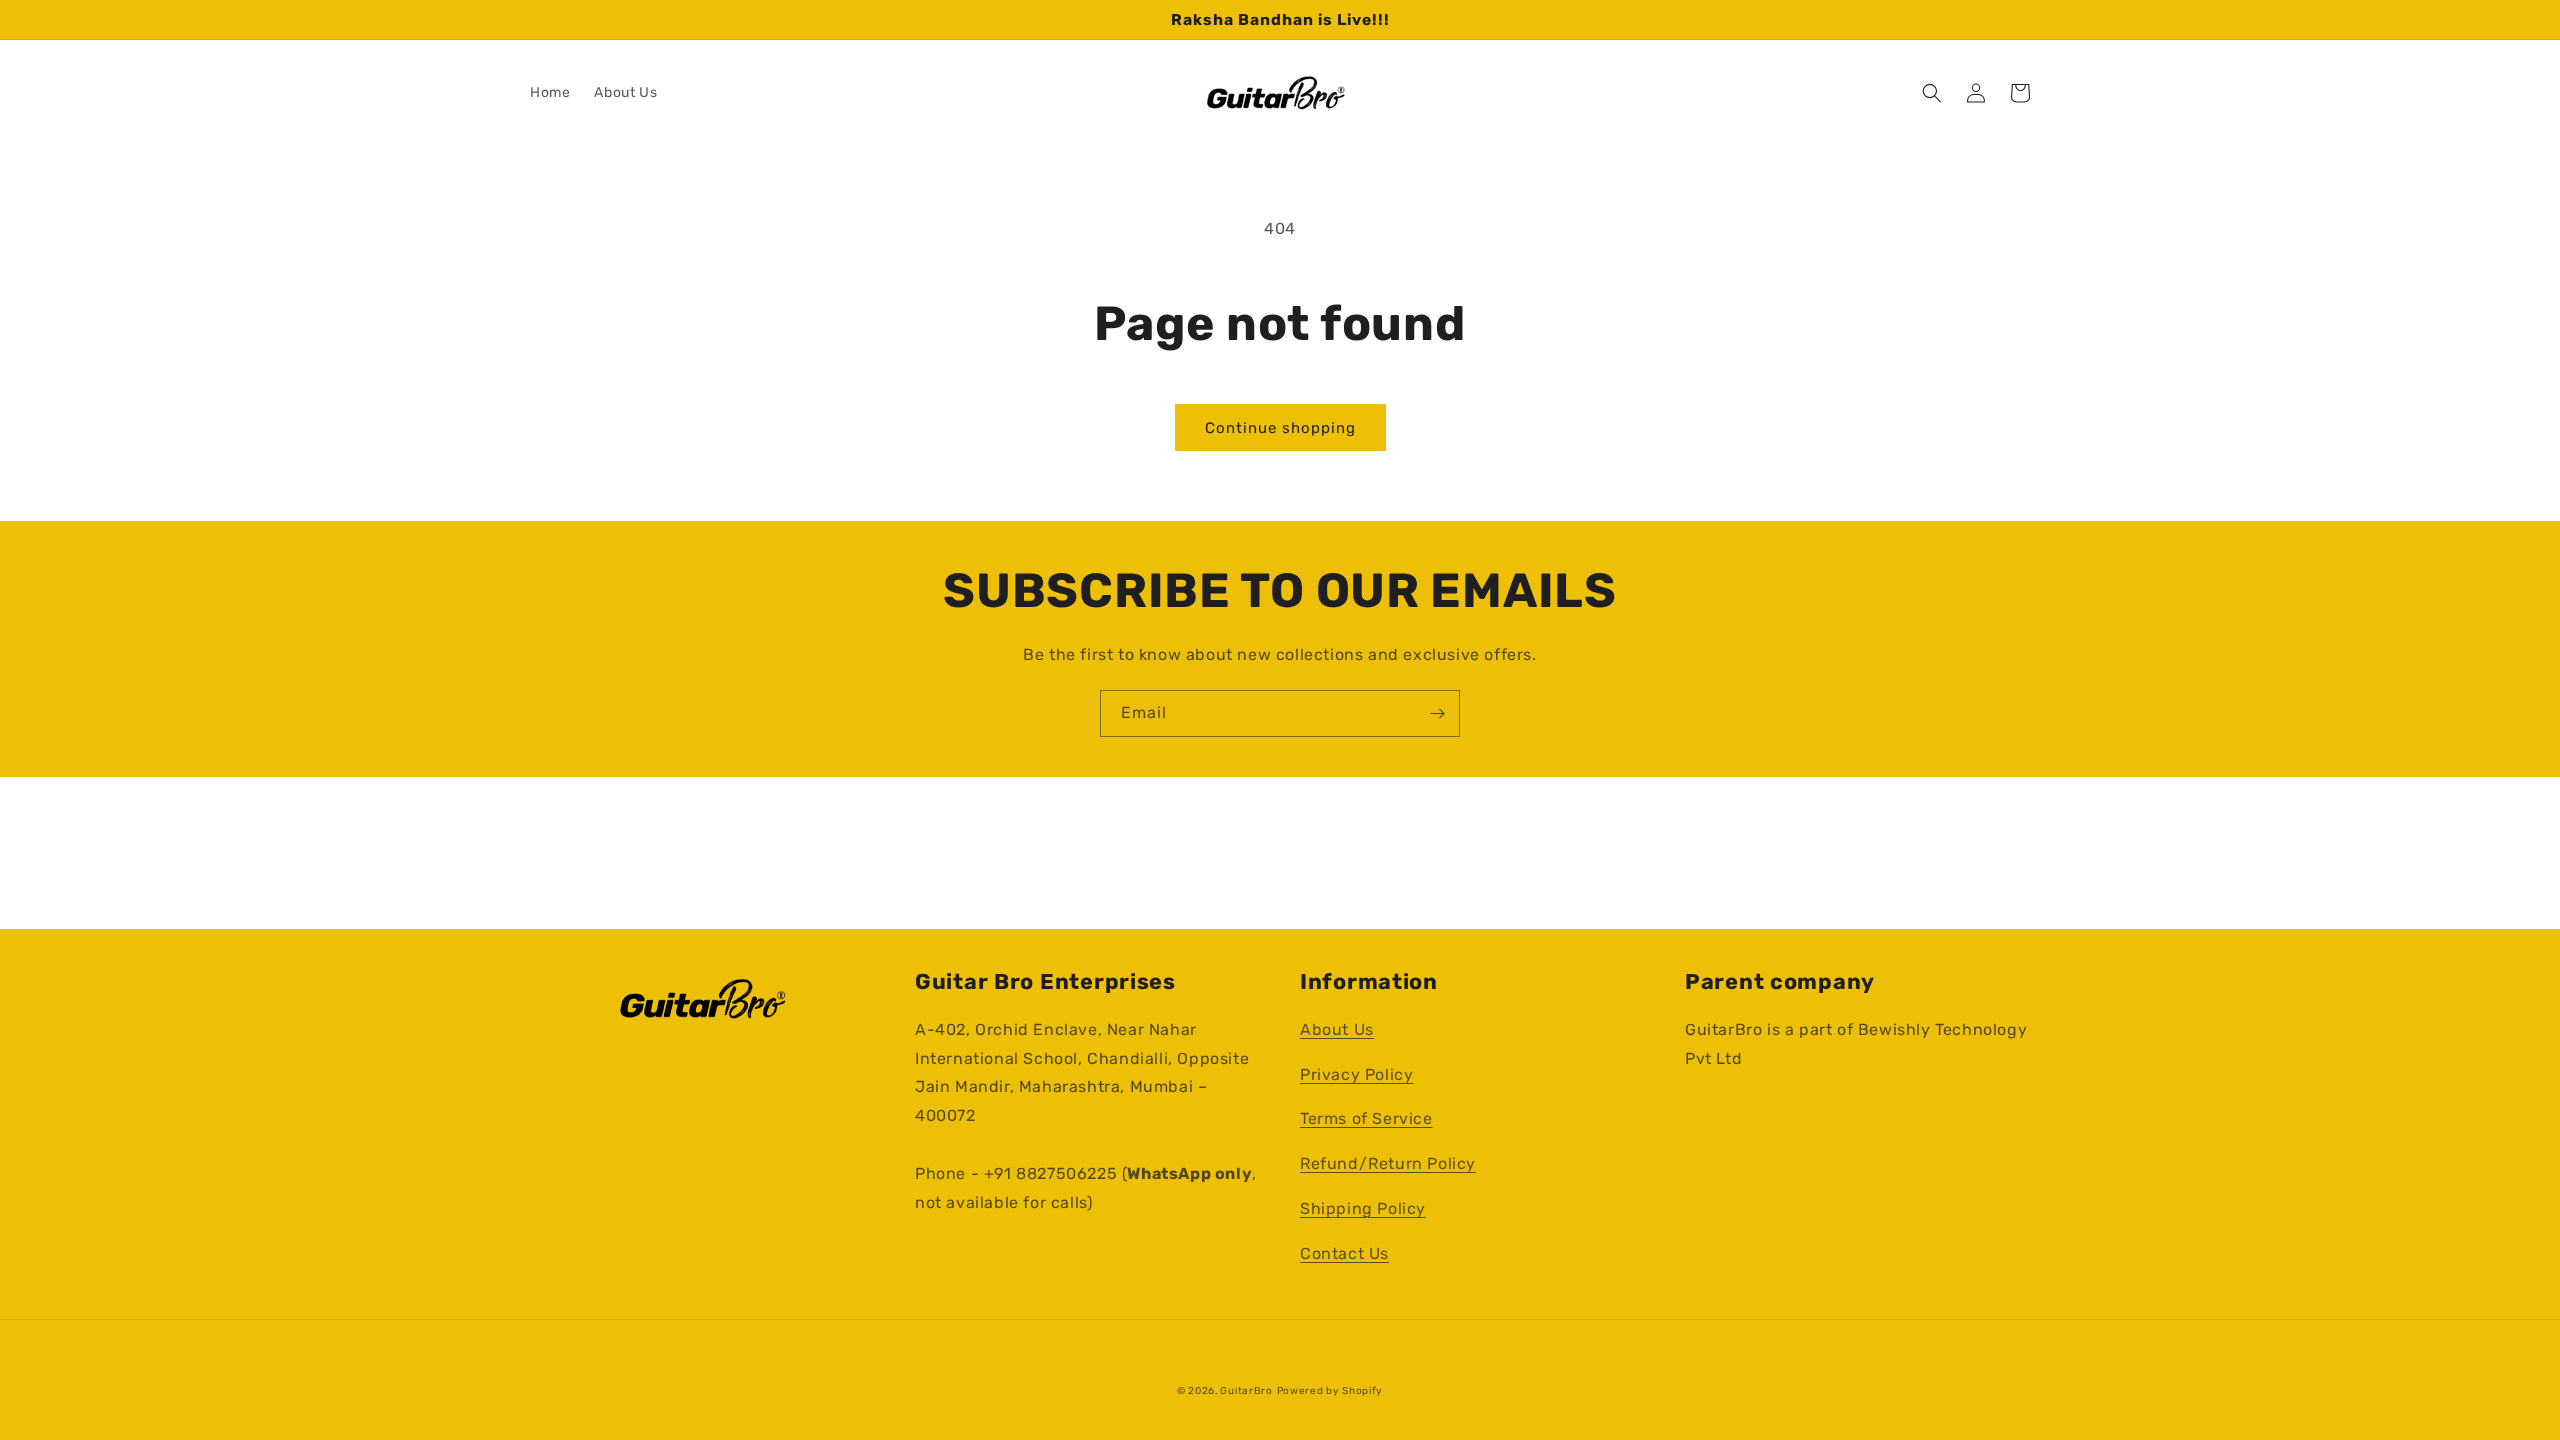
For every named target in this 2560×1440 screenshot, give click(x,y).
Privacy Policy (1356, 1074)
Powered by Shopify (1330, 1391)
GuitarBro (1246, 1391)
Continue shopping (1280, 428)
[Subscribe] (1437, 713)
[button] (1932, 93)
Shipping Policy (1363, 1208)
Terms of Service (1366, 1118)
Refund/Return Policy (1388, 1163)
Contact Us (1344, 1253)
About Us (1337, 1029)
